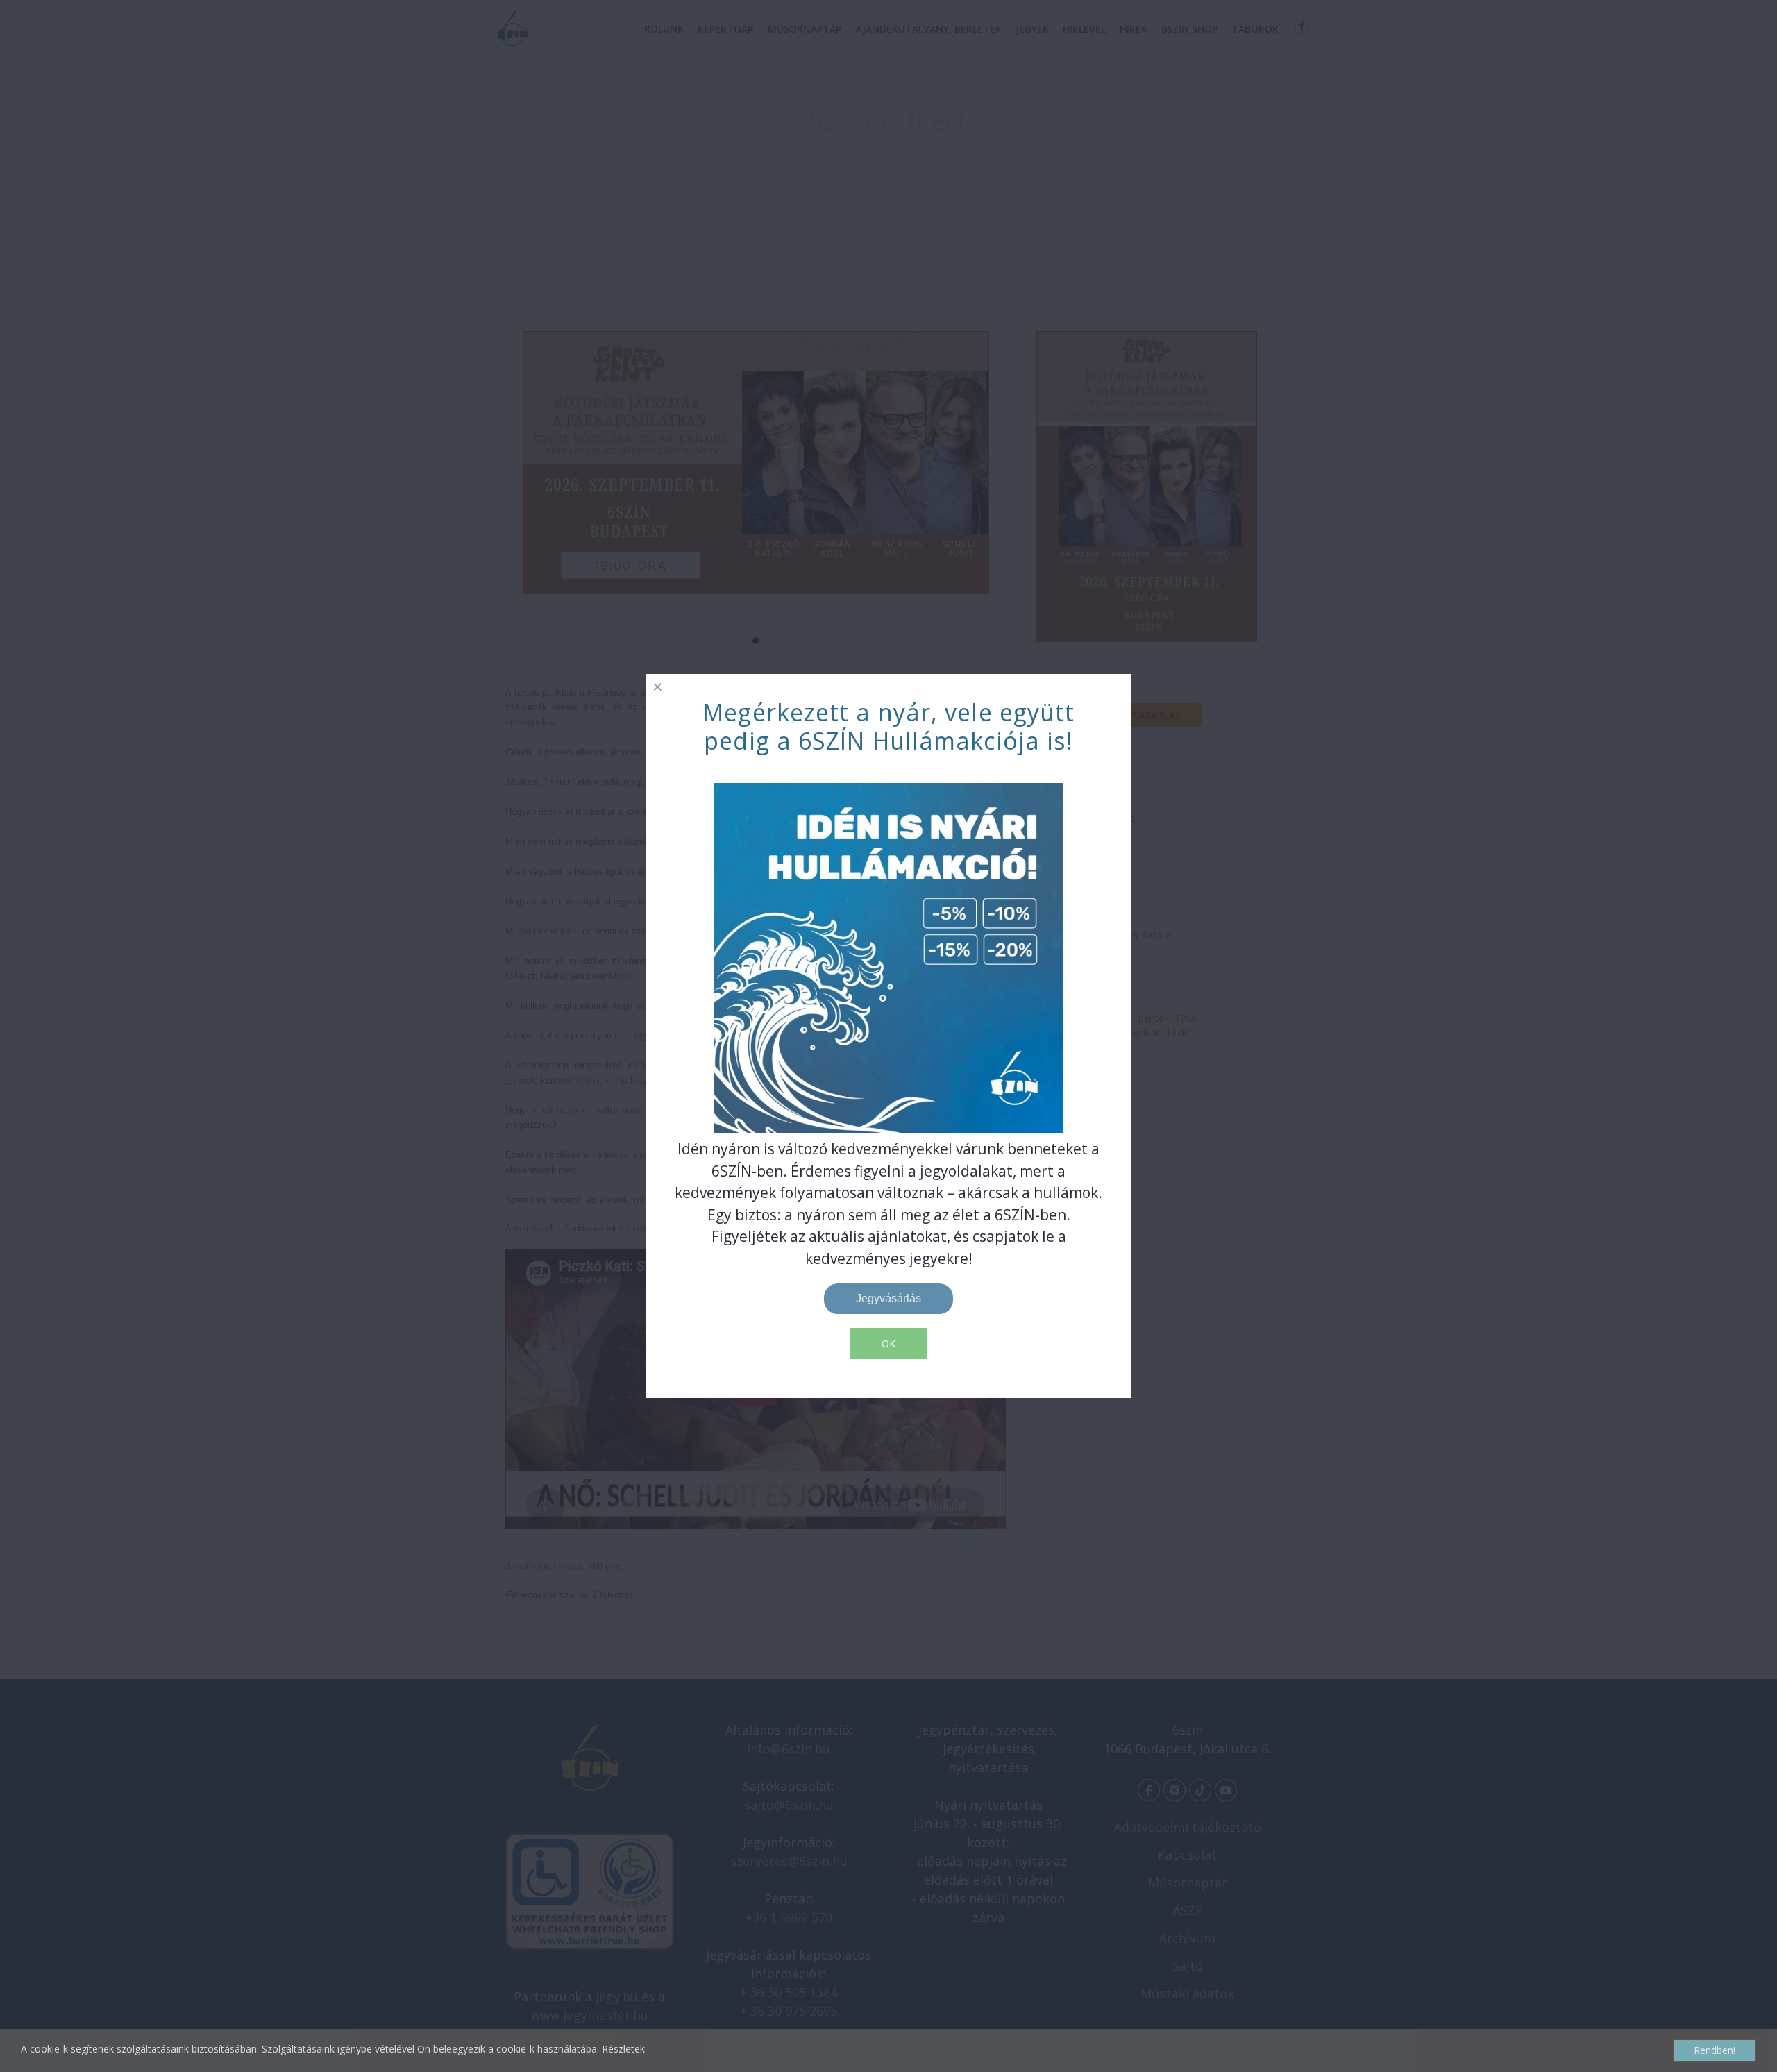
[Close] (658, 686)
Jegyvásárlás (888, 1298)
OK (888, 1344)
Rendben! (1715, 2050)
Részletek (623, 2049)
